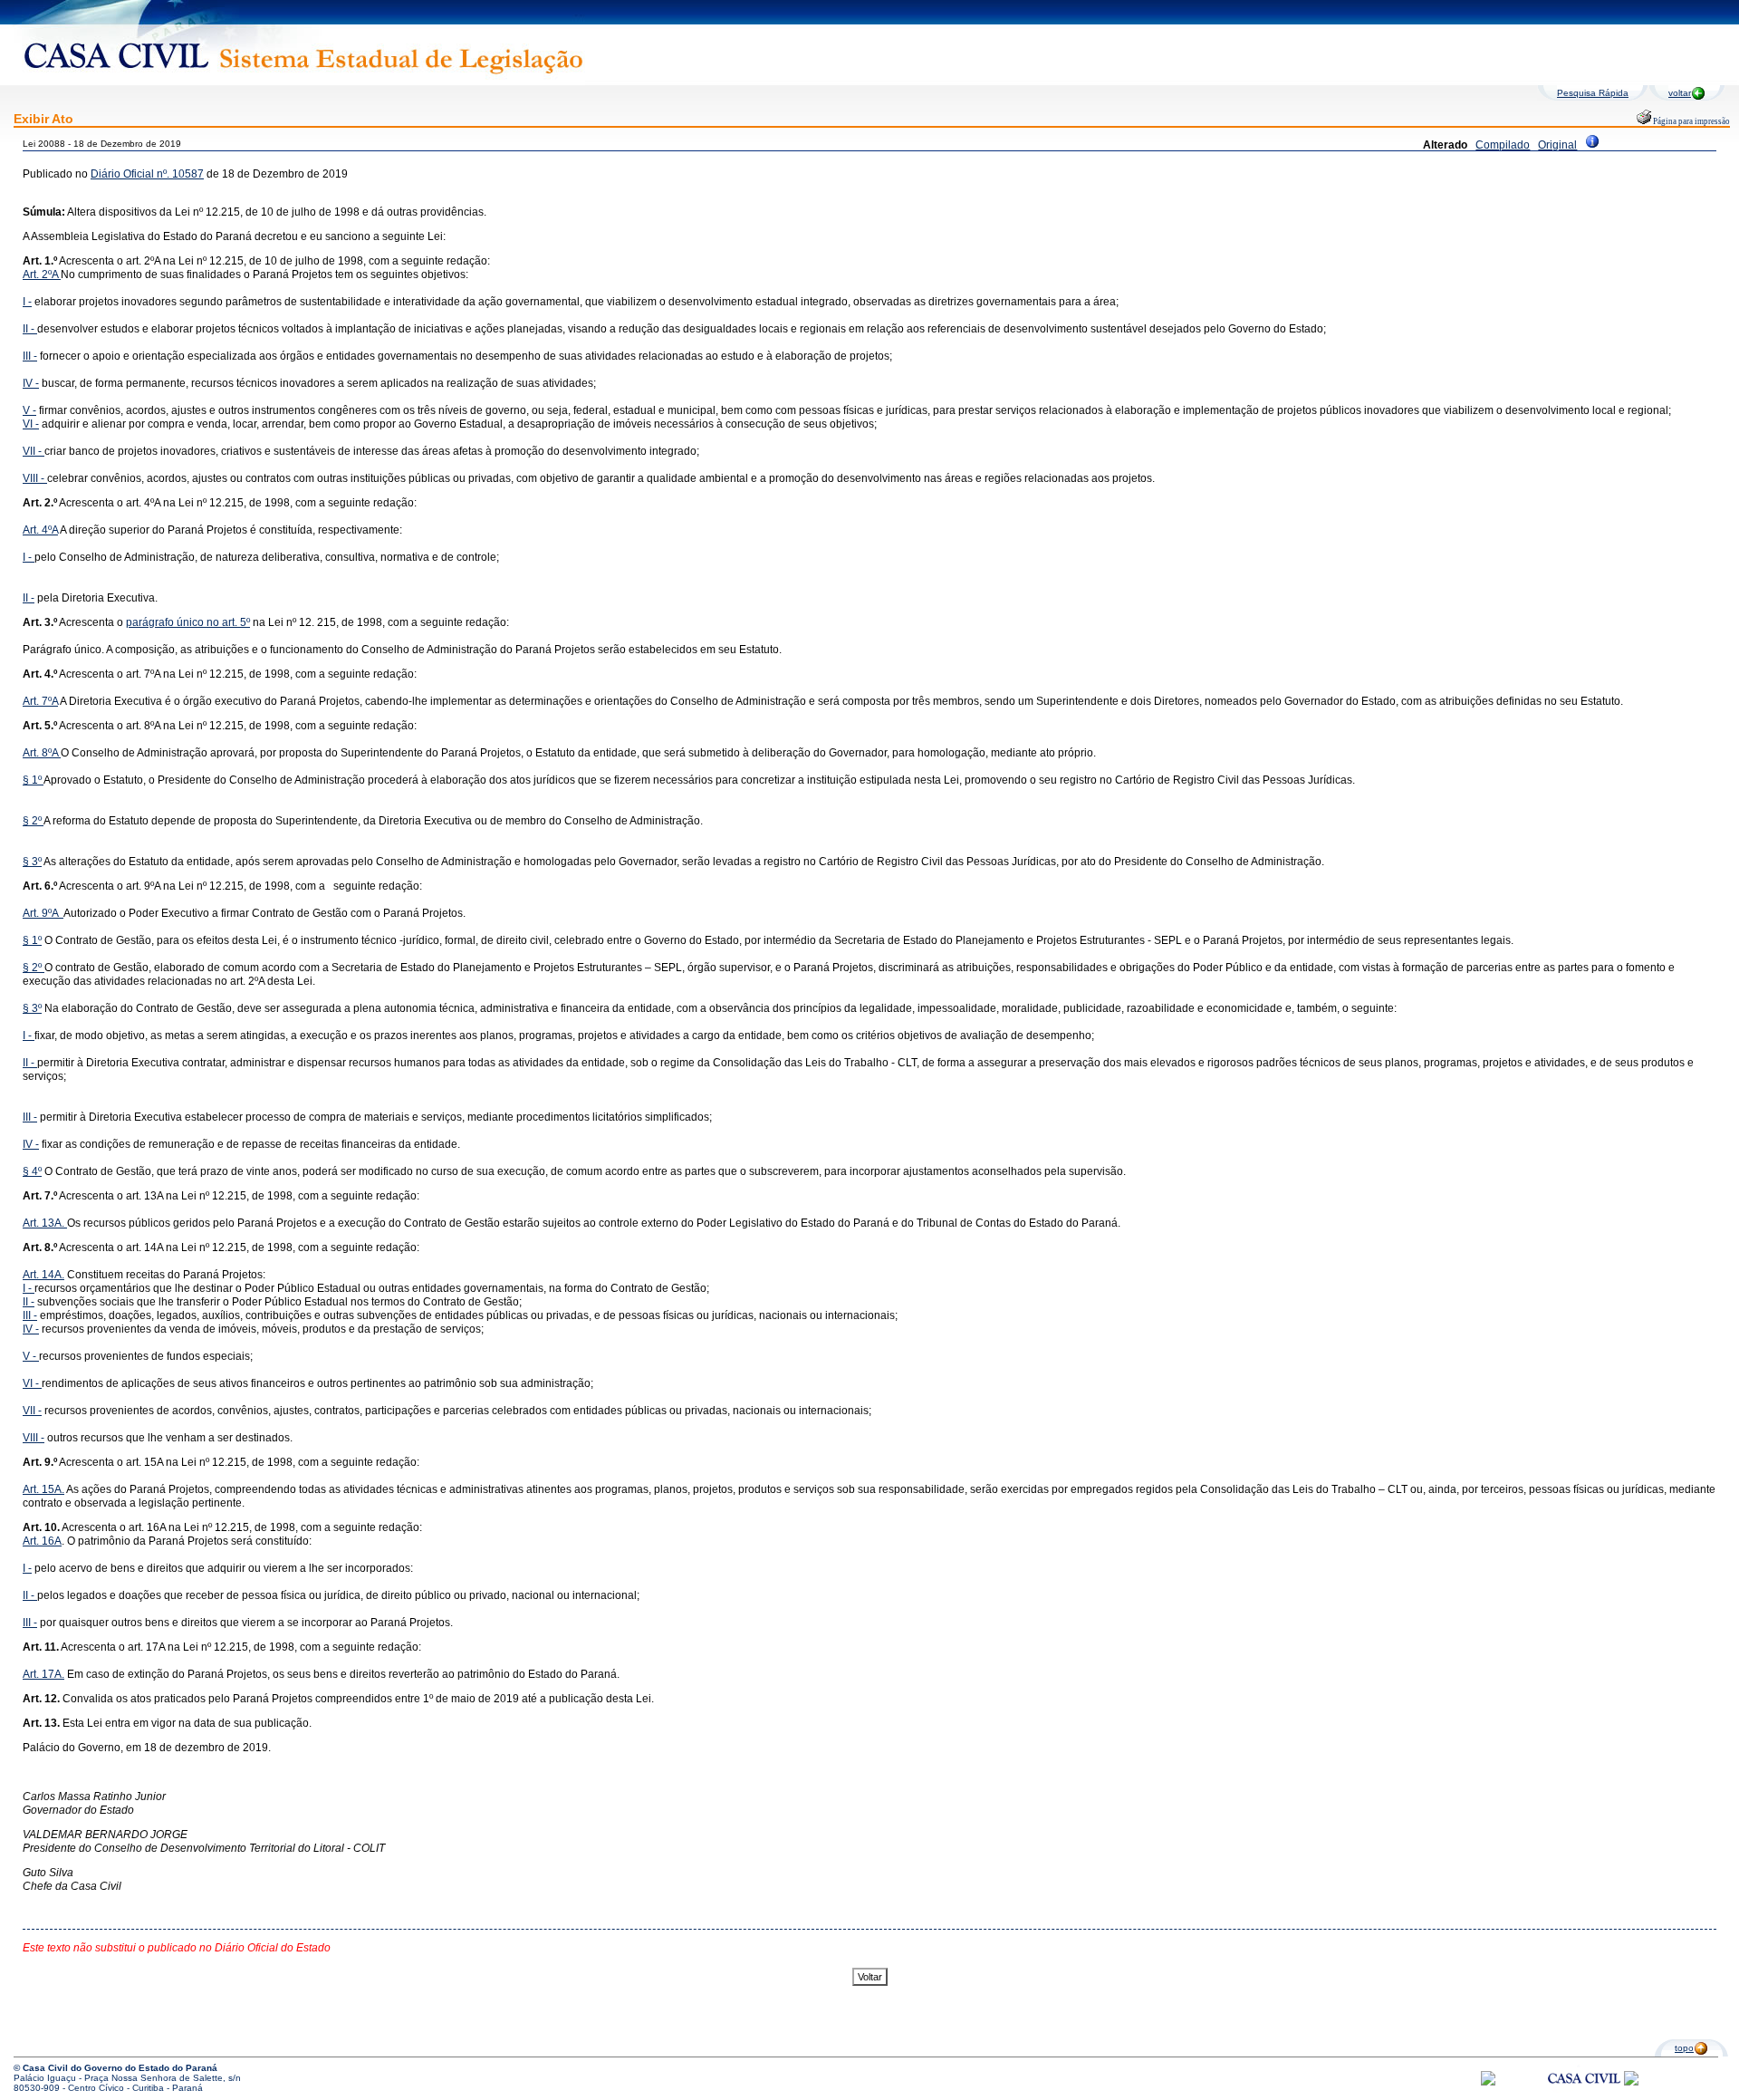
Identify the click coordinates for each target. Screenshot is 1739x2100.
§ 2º (33, 821)
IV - (31, 383)
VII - (34, 451)
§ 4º (32, 1171)
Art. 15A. (43, 1489)
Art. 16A (42, 1541)
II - (30, 329)
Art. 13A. (45, 1223)
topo (1684, 2048)
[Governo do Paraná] (1631, 2082)
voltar (1680, 93)
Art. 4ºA (40, 530)
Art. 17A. (43, 1674)
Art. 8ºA (42, 753)
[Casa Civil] (1584, 2095)
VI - (31, 424)
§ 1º (33, 780)
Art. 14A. (43, 1275)
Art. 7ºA (40, 701)
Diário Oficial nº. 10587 (147, 174)
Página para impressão (1691, 121)
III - (30, 356)
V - (29, 410)
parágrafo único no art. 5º (188, 622)
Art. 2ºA (42, 275)
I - (27, 302)
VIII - (35, 478)
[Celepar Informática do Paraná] (1488, 2082)
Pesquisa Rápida (1593, 93)
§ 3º (32, 862)
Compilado (1503, 145)
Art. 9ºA (43, 913)
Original (1557, 145)
